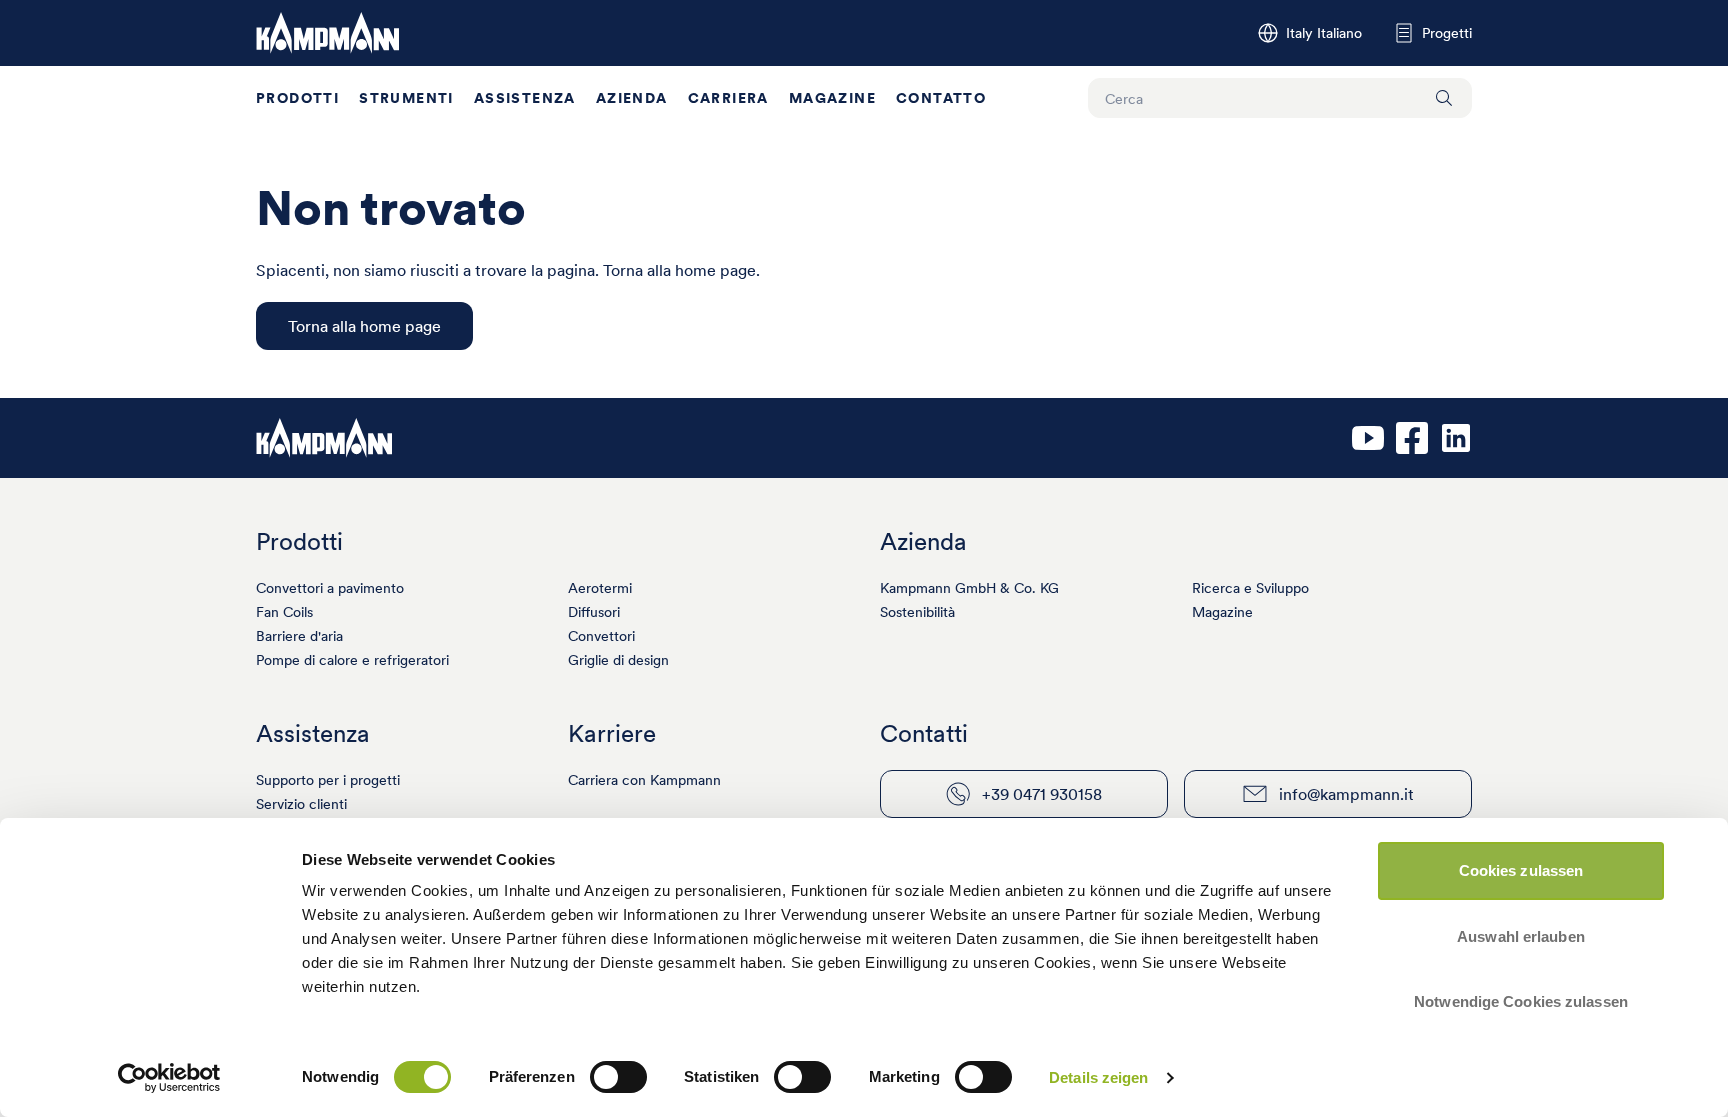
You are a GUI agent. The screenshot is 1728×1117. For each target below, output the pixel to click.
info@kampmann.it (1346, 794)
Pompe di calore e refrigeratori (352, 660)
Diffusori (594, 612)
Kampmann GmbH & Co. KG (969, 588)
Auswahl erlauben (1521, 936)
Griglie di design (618, 660)
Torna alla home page (364, 326)
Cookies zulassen (1521, 870)
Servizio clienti (301, 804)
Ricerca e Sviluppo (1250, 588)
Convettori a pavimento (330, 588)
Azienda (632, 98)
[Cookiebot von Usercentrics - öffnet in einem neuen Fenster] (169, 1078)
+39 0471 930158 (1042, 794)
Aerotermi (600, 588)
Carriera (728, 98)
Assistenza (525, 98)
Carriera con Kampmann (644, 780)
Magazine (832, 98)
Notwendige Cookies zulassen (1521, 1001)
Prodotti (297, 98)
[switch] (618, 1077)
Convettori (601, 636)
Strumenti (406, 98)
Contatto (941, 98)
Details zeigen (1098, 1077)
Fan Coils (284, 612)
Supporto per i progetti (328, 780)
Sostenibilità (917, 612)
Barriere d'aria (299, 636)
